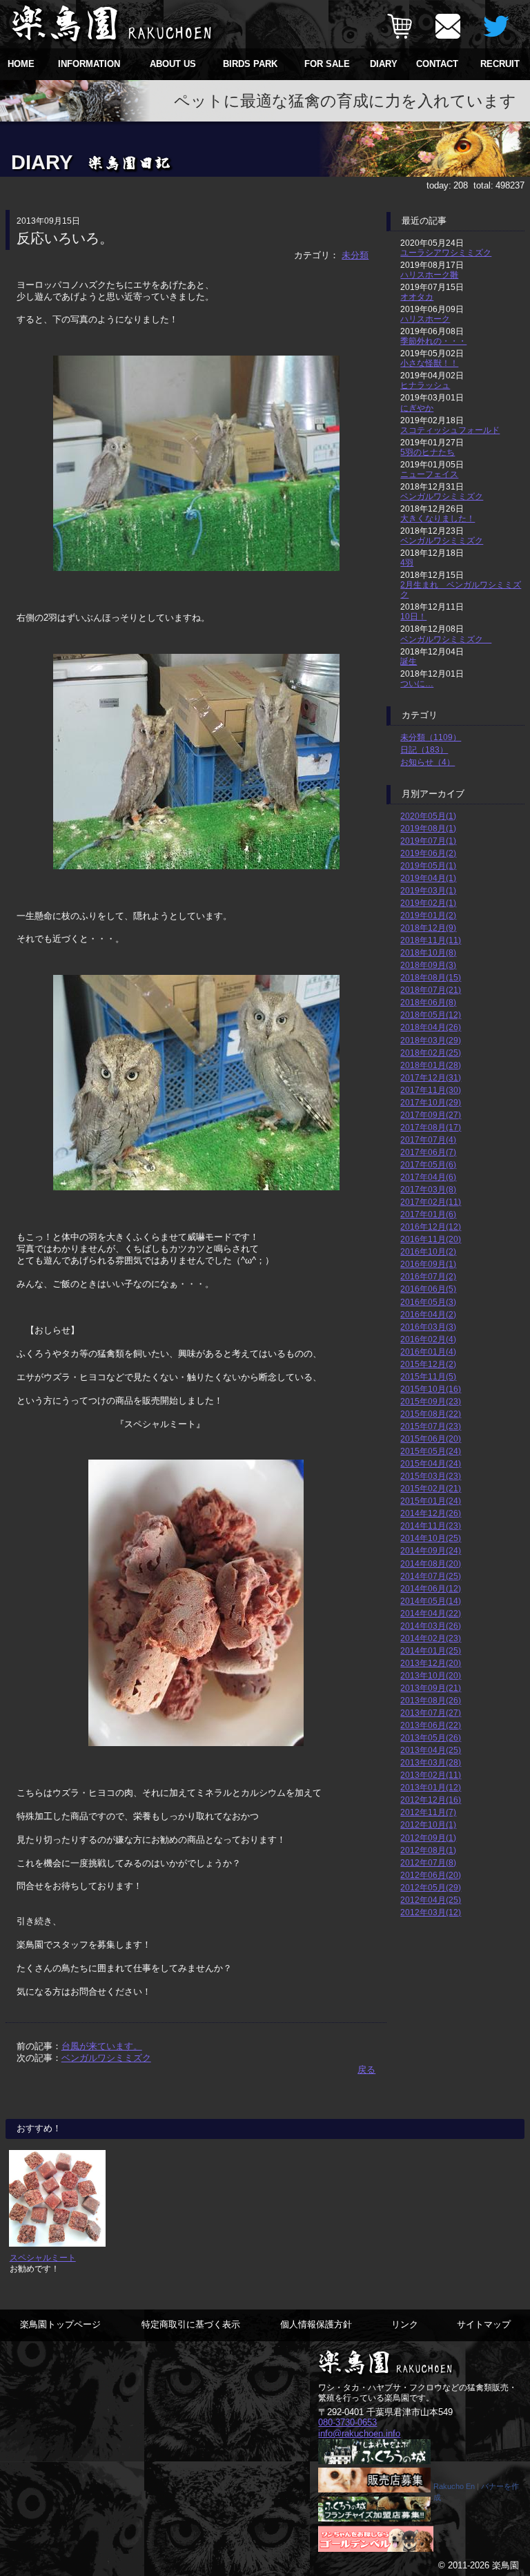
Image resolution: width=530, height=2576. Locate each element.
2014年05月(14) (431, 1601)
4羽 (407, 562)
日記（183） (424, 749)
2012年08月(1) (428, 1850)
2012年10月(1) (428, 1824)
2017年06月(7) (428, 1152)
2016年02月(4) (428, 1339)
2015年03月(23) (431, 1476)
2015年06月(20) (431, 1439)
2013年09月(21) (431, 1688)
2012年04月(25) (431, 1900)
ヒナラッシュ (425, 385)
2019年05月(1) (428, 865)
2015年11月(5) (428, 1376)
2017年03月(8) (428, 1189)
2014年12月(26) (431, 1513)
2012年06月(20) (431, 1875)
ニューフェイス (429, 474)
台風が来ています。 (102, 2046)
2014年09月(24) (431, 1550)
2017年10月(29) (431, 1102)
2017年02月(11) (431, 1202)
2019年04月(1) (428, 878)
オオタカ (417, 297)
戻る (366, 2070)
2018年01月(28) (431, 1065)
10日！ (413, 616)
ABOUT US (173, 64)
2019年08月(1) (428, 828)
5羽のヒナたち (428, 452)
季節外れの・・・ (433, 341)
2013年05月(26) (431, 1737)
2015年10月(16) (431, 1389)
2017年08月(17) (431, 1127)
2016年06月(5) (428, 1289)
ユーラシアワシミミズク (446, 252)
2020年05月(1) (428, 816)
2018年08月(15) (431, 977)
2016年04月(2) (428, 1314)
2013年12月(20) (431, 1663)
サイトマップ (484, 2324)
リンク (405, 2324)
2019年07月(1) (428, 841)
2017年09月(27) (431, 1115)
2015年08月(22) (431, 1414)
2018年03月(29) (431, 1040)
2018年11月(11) (431, 940)
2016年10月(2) (428, 1251)
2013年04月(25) (431, 1750)
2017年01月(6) (428, 1214)
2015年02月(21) (431, 1488)
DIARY (384, 64)
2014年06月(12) (431, 1588)
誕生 (409, 661)
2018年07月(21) (431, 990)
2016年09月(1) (428, 1264)
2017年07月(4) (428, 1140)
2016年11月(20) (431, 1239)
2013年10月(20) (431, 1675)
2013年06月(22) (431, 1725)
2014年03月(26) (431, 1626)
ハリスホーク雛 (429, 274)
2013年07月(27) (431, 1713)
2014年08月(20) (431, 1563)
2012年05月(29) (431, 1887)
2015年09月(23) (431, 1401)
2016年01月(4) (428, 1352)
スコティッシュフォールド (450, 430)
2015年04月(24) (431, 1463)
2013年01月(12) (431, 1787)
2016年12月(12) (431, 1227)
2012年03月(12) (431, 1912)
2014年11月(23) (431, 1526)
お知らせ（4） (428, 762)
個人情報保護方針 (316, 2324)
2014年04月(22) (431, 1613)
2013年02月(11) (431, 1775)
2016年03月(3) (428, 1327)
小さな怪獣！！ (429, 363)
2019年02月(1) (428, 903)
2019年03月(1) (428, 890)
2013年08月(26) (431, 1700)
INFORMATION (89, 64)
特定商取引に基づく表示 (191, 2324)
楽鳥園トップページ (60, 2324)
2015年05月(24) (431, 1451)
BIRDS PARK (250, 64)
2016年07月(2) (428, 1276)
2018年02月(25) (431, 1053)
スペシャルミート (43, 2257)
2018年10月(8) (428, 952)
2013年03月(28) (431, 1762)
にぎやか (417, 408)
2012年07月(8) (428, 1862)
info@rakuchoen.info (359, 2433)
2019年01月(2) (428, 915)
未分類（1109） (431, 737)
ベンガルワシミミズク (106, 2058)
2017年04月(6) (428, 1177)
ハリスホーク (425, 319)
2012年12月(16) (431, 1800)
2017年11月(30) (431, 1090)
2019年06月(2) (428, 853)
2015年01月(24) (431, 1501)
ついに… (417, 683)
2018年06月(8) (428, 1002)
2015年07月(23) (431, 1426)
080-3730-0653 (347, 2422)
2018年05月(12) (431, 1015)
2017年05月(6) (428, 1164)
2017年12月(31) (431, 1077)
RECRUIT (500, 64)
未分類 (355, 255)
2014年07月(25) (431, 1576)
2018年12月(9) (428, 928)
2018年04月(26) (431, 1027)
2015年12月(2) (428, 1364)
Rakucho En (454, 2486)
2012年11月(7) (428, 1812)
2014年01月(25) (431, 1650)
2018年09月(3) (428, 965)
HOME (21, 64)
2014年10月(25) (431, 1538)
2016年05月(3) (428, 1302)
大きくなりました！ (438, 518)
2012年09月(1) (428, 1838)
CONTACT (437, 64)
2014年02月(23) (431, 1638)
